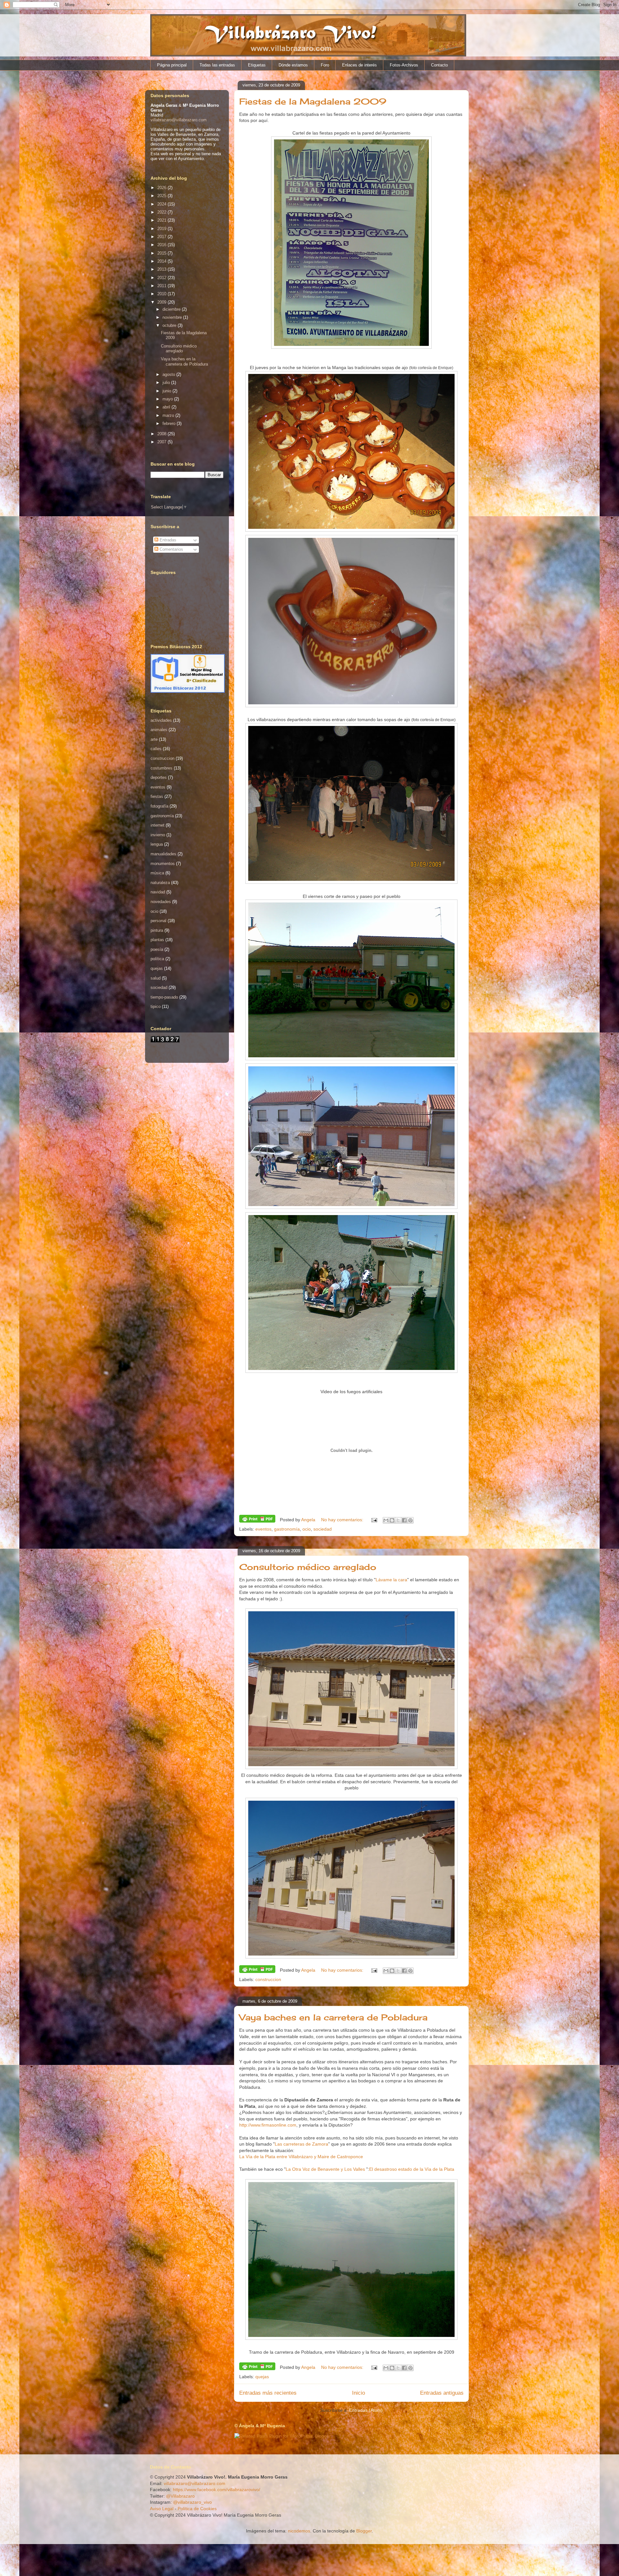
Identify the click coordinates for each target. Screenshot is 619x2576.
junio (167, 391)
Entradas (167, 540)
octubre (170, 325)
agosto (169, 374)
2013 (162, 269)
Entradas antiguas (442, 2393)
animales (159, 730)
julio (167, 382)
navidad (158, 892)
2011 (162, 286)
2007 (162, 442)
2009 (162, 302)
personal (158, 921)
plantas (157, 940)
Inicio (359, 2393)
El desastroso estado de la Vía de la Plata (412, 2169)
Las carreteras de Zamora (301, 2144)
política (157, 959)
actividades (161, 720)
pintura (157, 930)
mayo (168, 399)
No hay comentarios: (343, 1520)
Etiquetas (257, 65)
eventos (263, 1529)
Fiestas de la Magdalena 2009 (313, 101)
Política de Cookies (197, 2509)
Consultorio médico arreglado (308, 1567)
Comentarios (171, 549)
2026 (162, 188)
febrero (170, 423)
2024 (162, 204)
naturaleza (160, 883)
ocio (307, 1529)
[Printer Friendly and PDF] (257, 1520)
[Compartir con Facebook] (404, 1520)
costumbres (162, 768)
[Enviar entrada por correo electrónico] (374, 1520)
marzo (169, 415)
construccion (268, 1979)
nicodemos (299, 2531)
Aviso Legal (162, 2509)
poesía (157, 949)
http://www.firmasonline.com (268, 2125)
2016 (162, 245)
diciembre (172, 309)
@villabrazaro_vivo (192, 2502)
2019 (162, 229)
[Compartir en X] (398, 1520)
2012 (162, 278)
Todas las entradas (217, 65)
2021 (162, 220)
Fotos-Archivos (404, 65)
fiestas (157, 796)
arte (154, 739)
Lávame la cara (391, 1580)
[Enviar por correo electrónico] (386, 1520)
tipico (156, 1006)
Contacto (439, 65)
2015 (162, 253)
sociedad (323, 1529)
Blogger (364, 2531)
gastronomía (287, 1529)
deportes (159, 777)
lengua (157, 844)
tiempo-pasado (164, 997)
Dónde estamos (293, 65)
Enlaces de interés (359, 65)
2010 (162, 294)
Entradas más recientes (268, 2393)
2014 (162, 261)
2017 (162, 237)
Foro (325, 65)
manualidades (163, 854)
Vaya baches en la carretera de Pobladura (333, 2017)
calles (156, 749)
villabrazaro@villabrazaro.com (179, 120)
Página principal (172, 65)
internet (157, 825)
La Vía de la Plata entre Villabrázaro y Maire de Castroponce (301, 2157)
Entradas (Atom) (366, 2410)
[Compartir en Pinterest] (410, 1520)
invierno (158, 835)
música (157, 873)
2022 (162, 212)
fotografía (159, 806)
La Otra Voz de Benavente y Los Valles (326, 2169)
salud (156, 978)
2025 (162, 196)
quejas (262, 2377)
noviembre (173, 317)
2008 (162, 434)
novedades (161, 902)
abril (167, 407)
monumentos (163, 864)
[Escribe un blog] (392, 1520)
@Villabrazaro (180, 2496)
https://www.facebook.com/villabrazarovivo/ (216, 2490)
